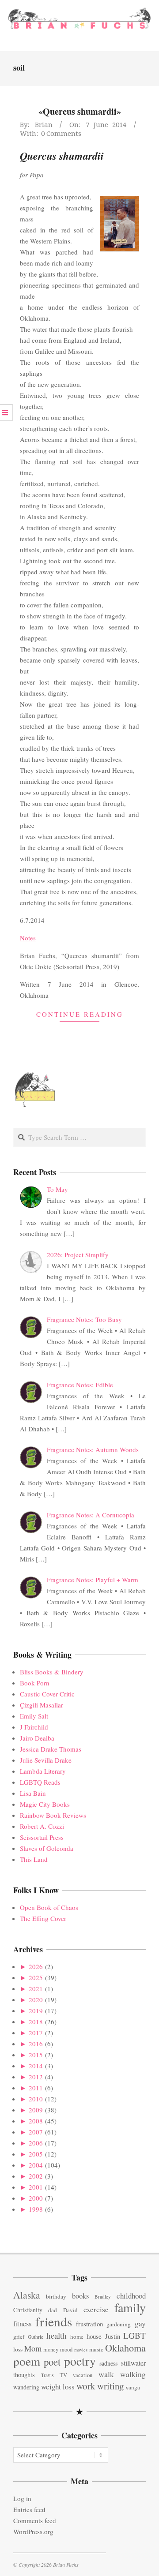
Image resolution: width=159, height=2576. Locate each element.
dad (53, 2310)
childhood (131, 2296)
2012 (36, 2077)
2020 (36, 1999)
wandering (26, 2387)
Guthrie (36, 2337)
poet (52, 2362)
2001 (36, 2187)
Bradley (103, 2297)
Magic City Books (45, 1804)
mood (66, 2349)
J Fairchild (34, 1727)
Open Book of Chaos (49, 1907)
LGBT (134, 2335)
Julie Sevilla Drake (46, 1760)
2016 (36, 2044)
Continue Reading (80, 1014)
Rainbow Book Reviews (53, 1815)
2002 (36, 2176)
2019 (36, 2011)
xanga (133, 2387)
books (80, 2296)
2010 (36, 2099)
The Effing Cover (43, 1918)
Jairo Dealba (37, 1738)
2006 (36, 2143)
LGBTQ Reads (40, 1782)
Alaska (27, 2295)
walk (106, 2374)
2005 (36, 2154)
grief (19, 2336)
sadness (108, 2363)
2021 (36, 1988)
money (51, 2349)
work (86, 2386)
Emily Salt (34, 1716)
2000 (36, 2198)
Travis (47, 2375)
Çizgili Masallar (42, 1705)
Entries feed (29, 2509)
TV (63, 2375)
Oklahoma (125, 2348)
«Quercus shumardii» (80, 111)
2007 (36, 2132)
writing (110, 2386)
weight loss (58, 2387)
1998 (36, 2209)
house (94, 2336)
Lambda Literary (43, 1771)
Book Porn (35, 1683)
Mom (33, 2348)
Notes (28, 938)
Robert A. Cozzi (42, 1826)
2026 (36, 1966)
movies (81, 2350)
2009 (36, 2110)
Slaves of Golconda (47, 1848)
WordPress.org (33, 2531)
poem (27, 2361)
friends (54, 2321)
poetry (80, 2361)
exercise (96, 2309)
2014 (36, 2066)
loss (18, 2349)
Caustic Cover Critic (47, 1694)
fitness (22, 2324)
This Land (34, 1859)
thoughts (24, 2375)
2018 (36, 2022)
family (130, 2307)
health (57, 2335)
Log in (22, 2498)
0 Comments (61, 133)
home (77, 2336)
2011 (36, 2088)
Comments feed (35, 2520)
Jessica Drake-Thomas (51, 1749)
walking (133, 2374)
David (70, 2310)
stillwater (133, 2363)
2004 (36, 2165)
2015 (36, 2055)
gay (140, 2323)
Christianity (28, 2310)
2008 (36, 2121)
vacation (83, 2375)
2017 (36, 2033)
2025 (36, 1977)
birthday (56, 2296)
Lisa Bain (33, 1793)
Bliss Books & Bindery (52, 1672)
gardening (119, 2324)
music (96, 2349)
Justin (113, 2336)
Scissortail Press (42, 1837)
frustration (89, 2324)
